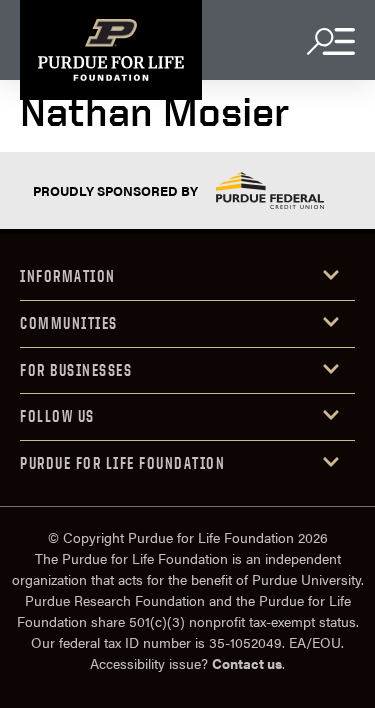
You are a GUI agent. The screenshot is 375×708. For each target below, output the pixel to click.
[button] (187, 277)
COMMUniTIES (69, 323)
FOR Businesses (76, 370)
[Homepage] (111, 50)
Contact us (247, 663)
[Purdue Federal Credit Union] (270, 190)
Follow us (57, 416)
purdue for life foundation (122, 463)
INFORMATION (68, 276)
